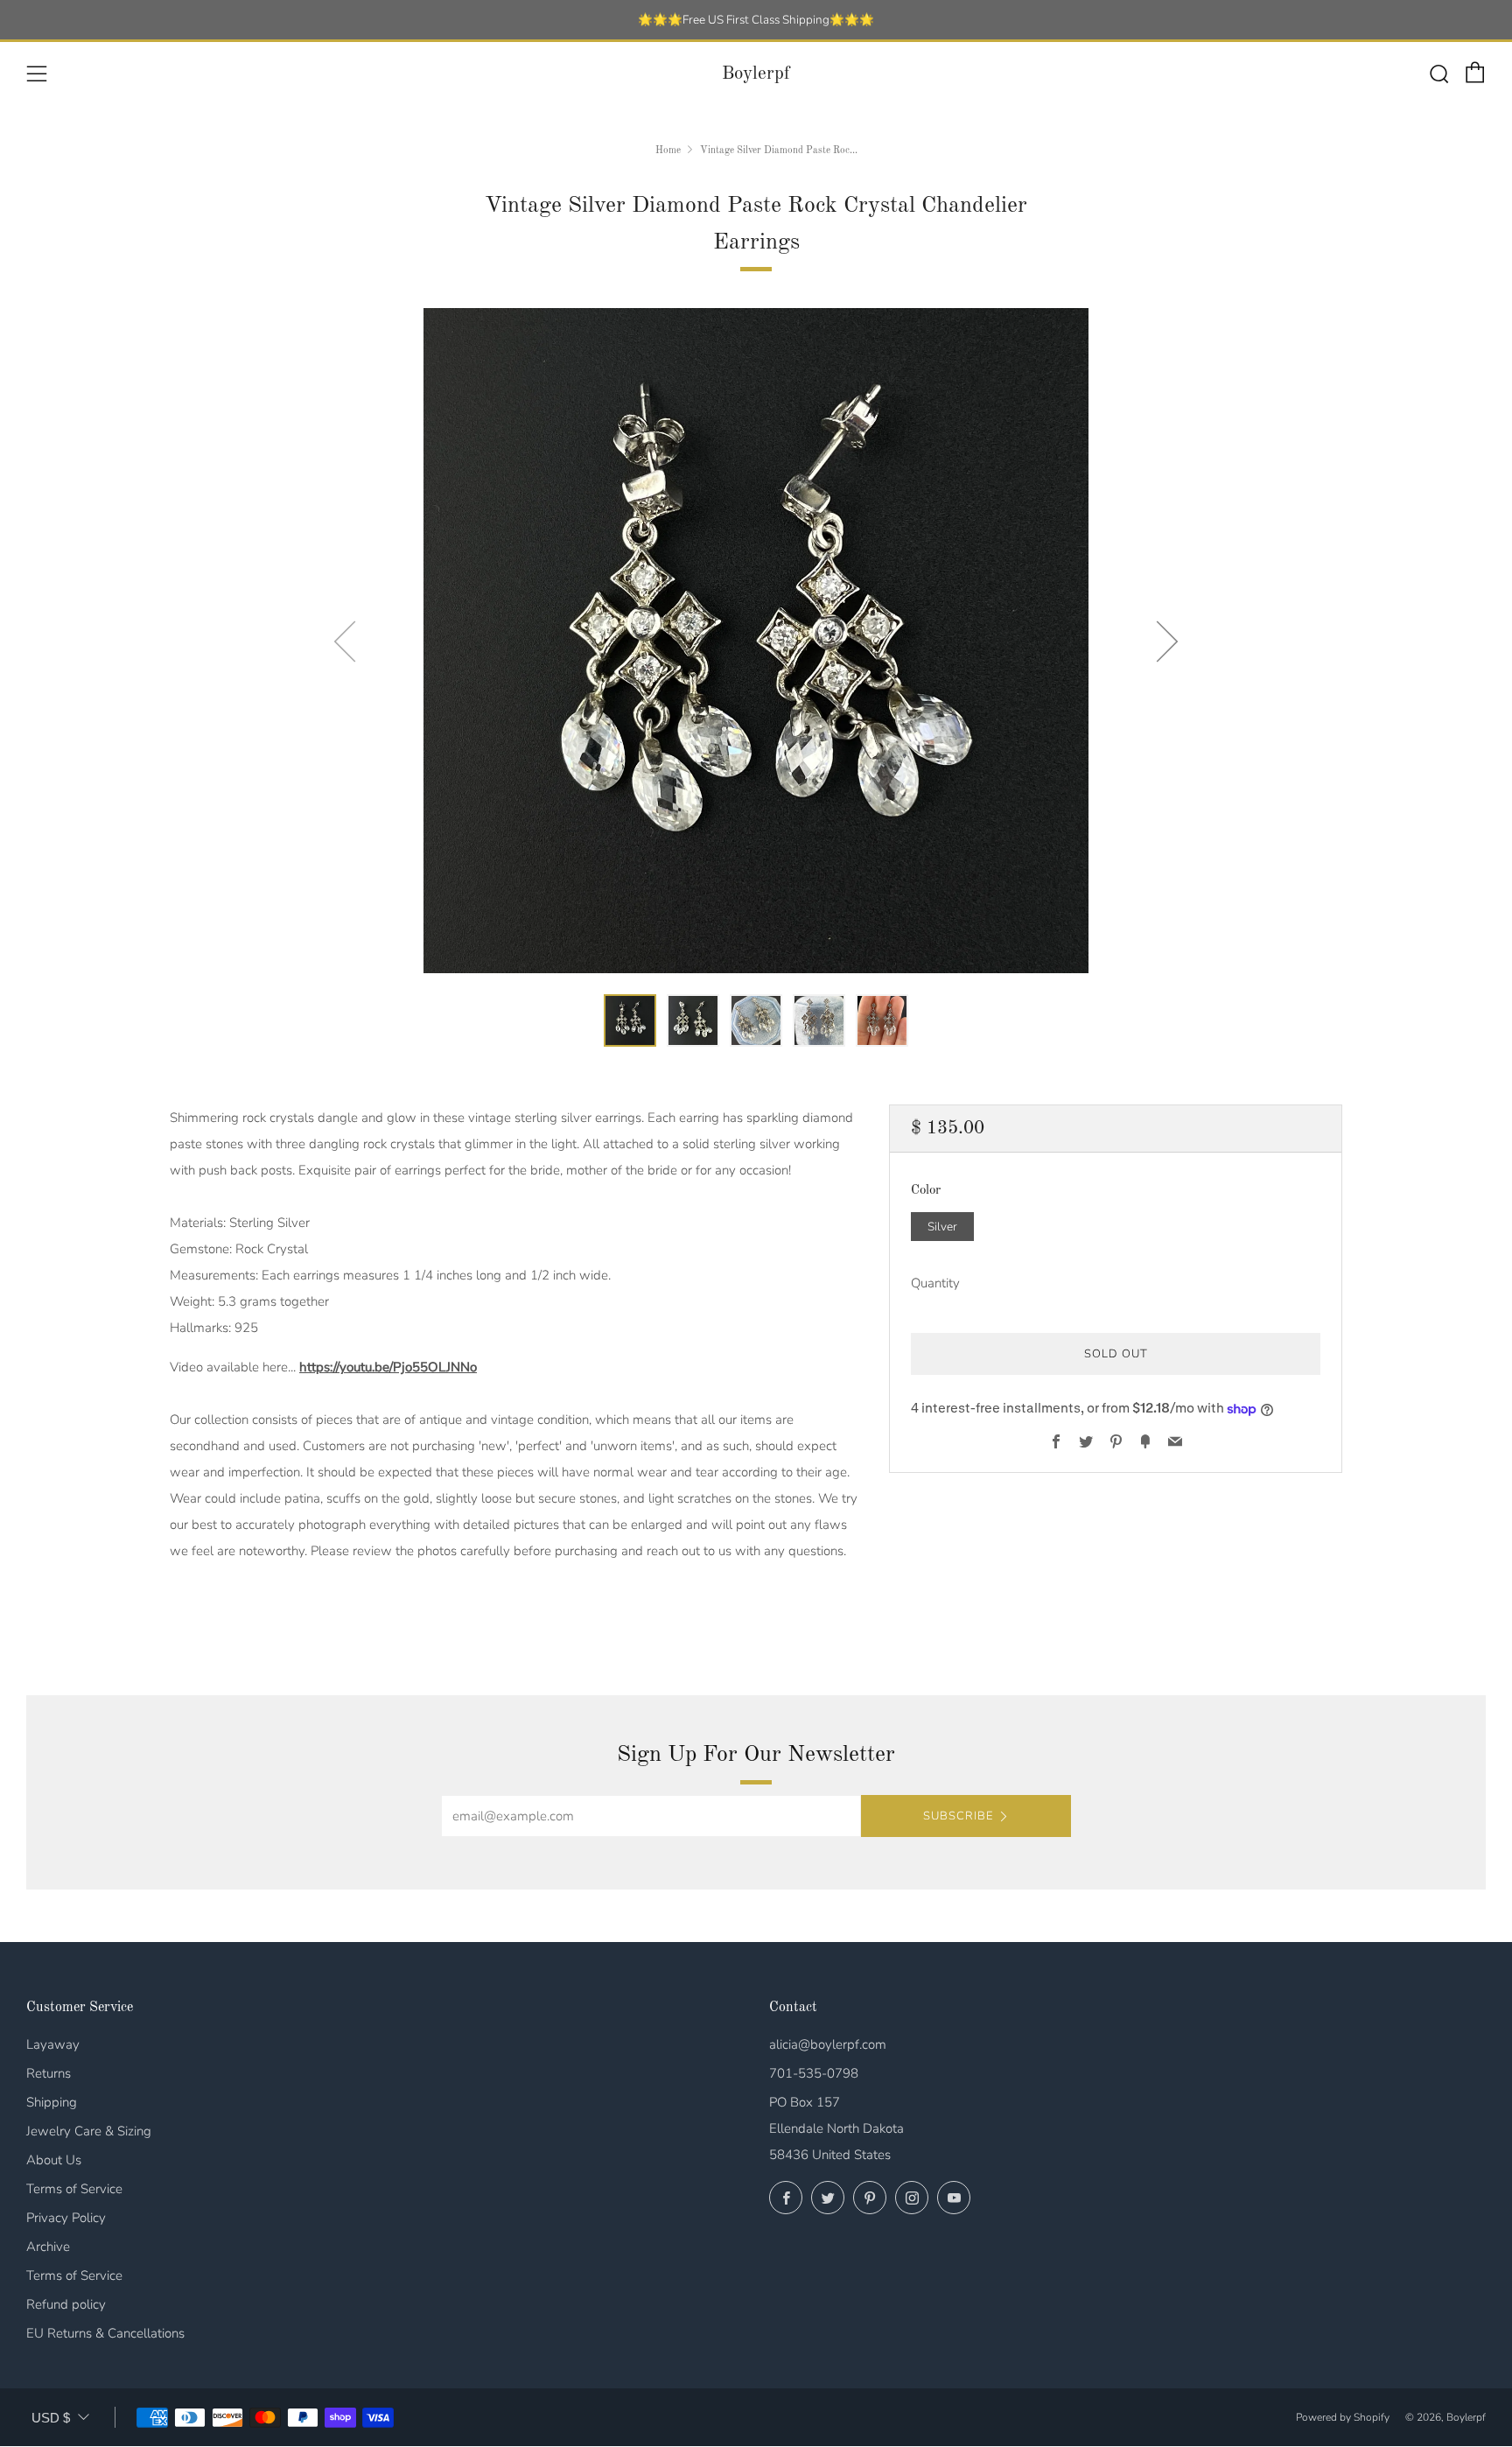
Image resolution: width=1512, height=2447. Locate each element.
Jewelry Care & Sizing (89, 2131)
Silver (942, 1227)
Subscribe (958, 1816)
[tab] (630, 1020)
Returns (49, 2073)
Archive (48, 2247)
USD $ (51, 2418)
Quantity (935, 1284)
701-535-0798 (814, 2073)
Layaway (53, 2044)
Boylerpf (756, 74)
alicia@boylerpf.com (828, 2044)
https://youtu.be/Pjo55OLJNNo (388, 1367)
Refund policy (66, 2304)
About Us (54, 2160)
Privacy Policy (66, 2218)
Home (668, 151)
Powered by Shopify (1343, 2417)
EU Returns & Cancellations (105, 2333)
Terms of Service (74, 2189)
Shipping (52, 2102)
